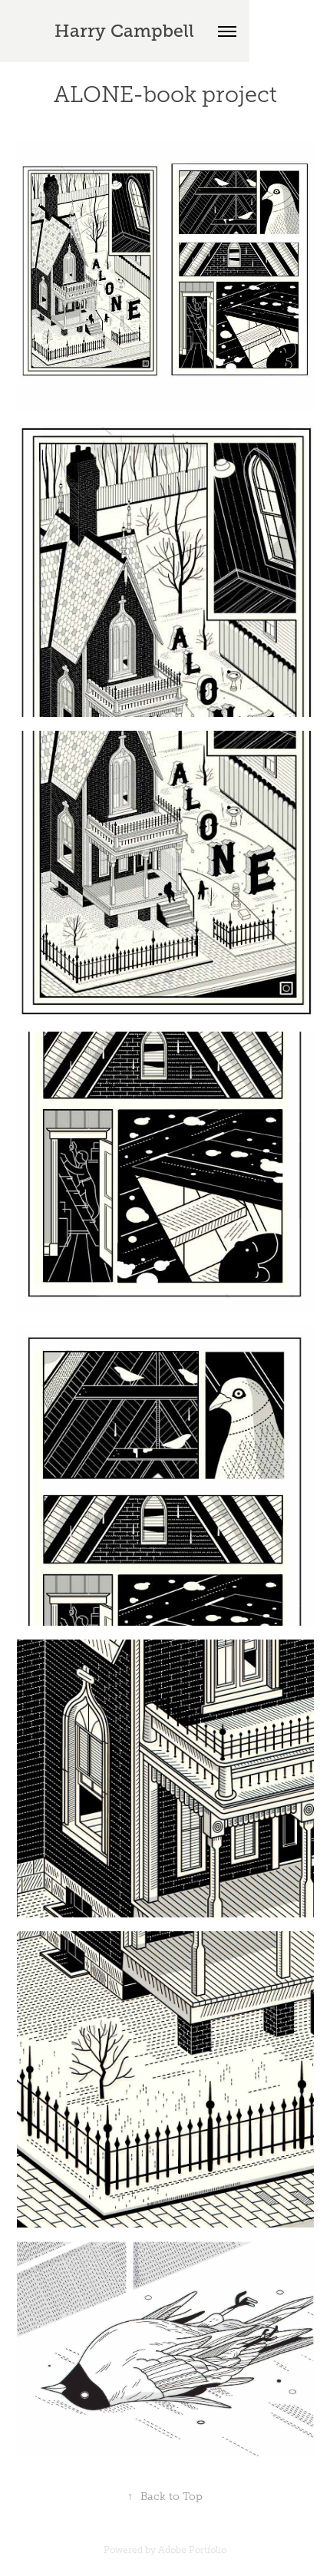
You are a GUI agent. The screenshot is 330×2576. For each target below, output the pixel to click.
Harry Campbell (124, 31)
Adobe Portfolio (192, 2550)
